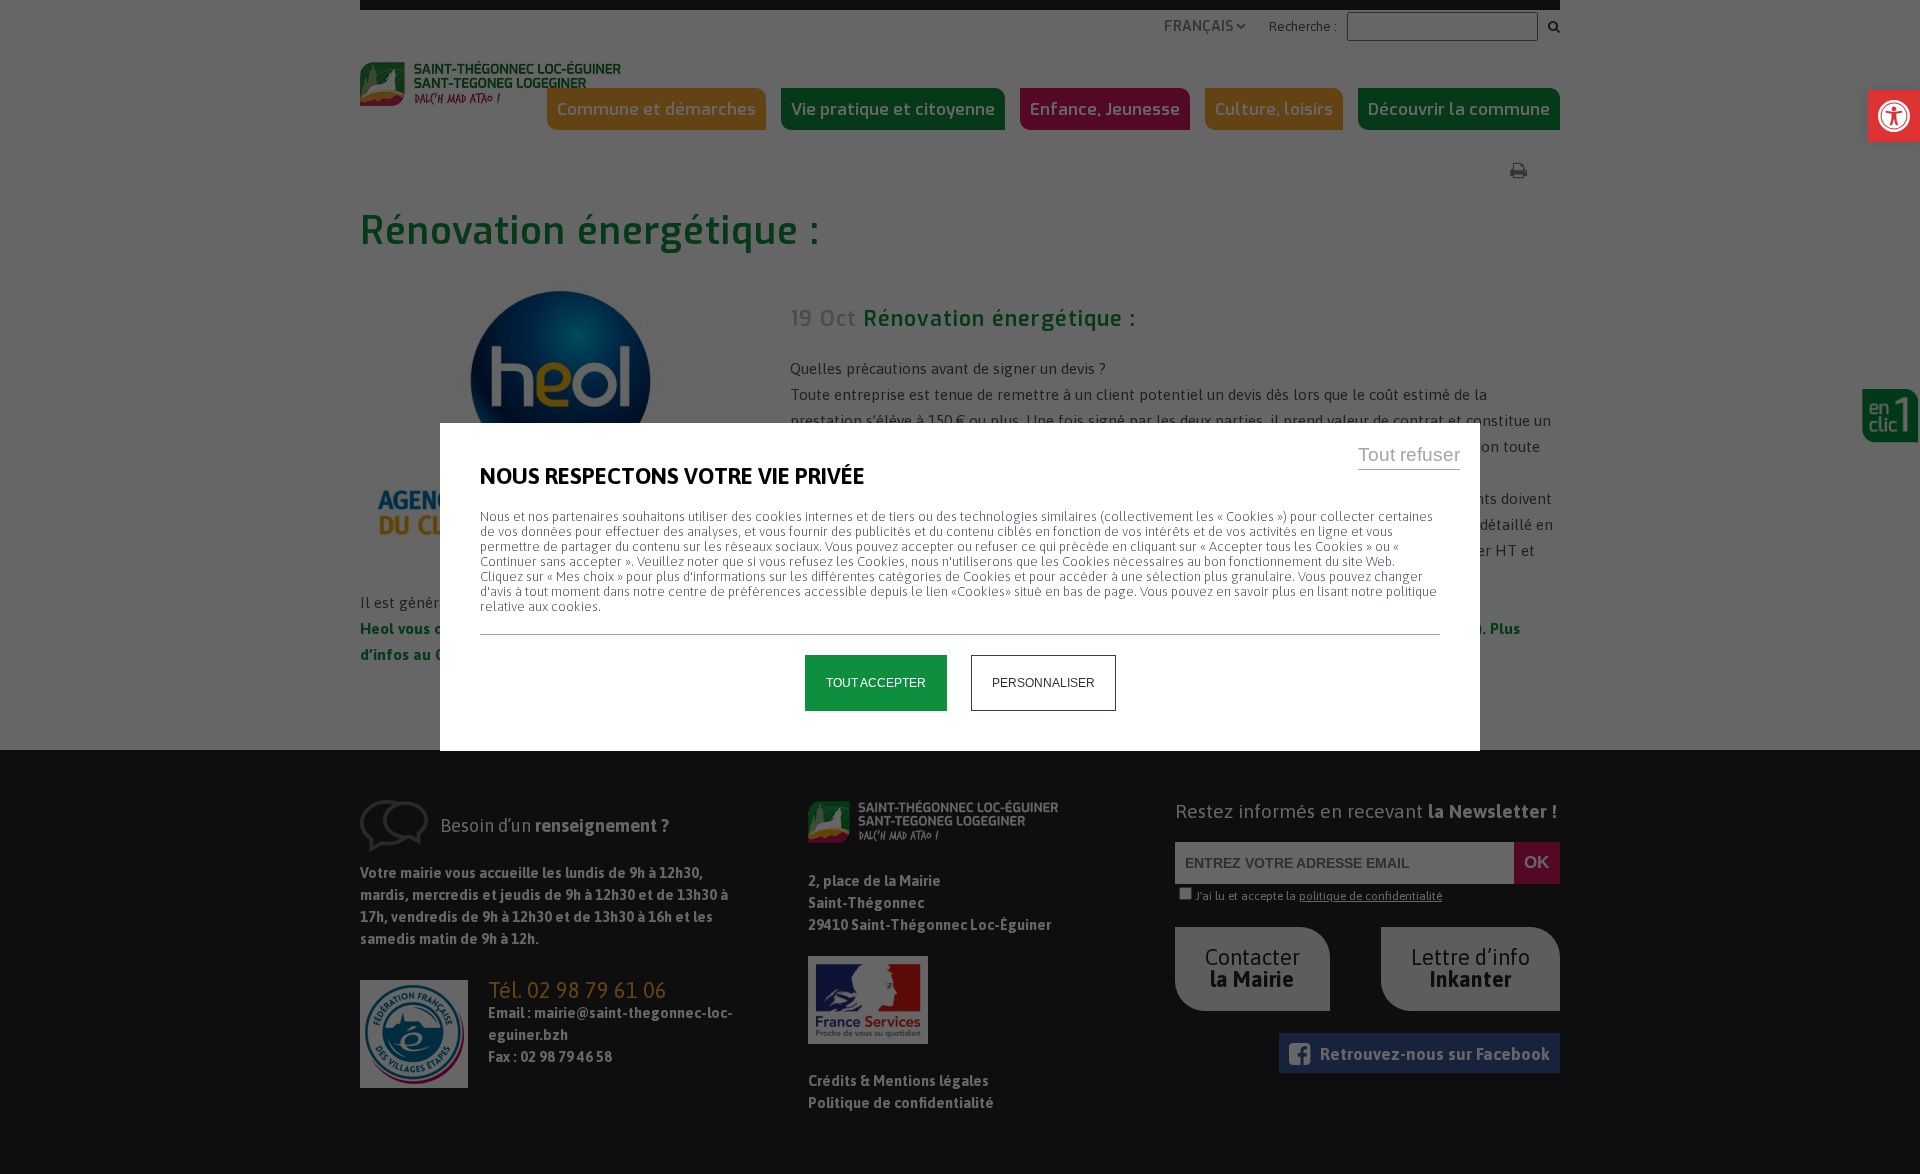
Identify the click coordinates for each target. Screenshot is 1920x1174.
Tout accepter (876, 683)
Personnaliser (1043, 683)
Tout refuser (1409, 454)
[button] (1894, 116)
